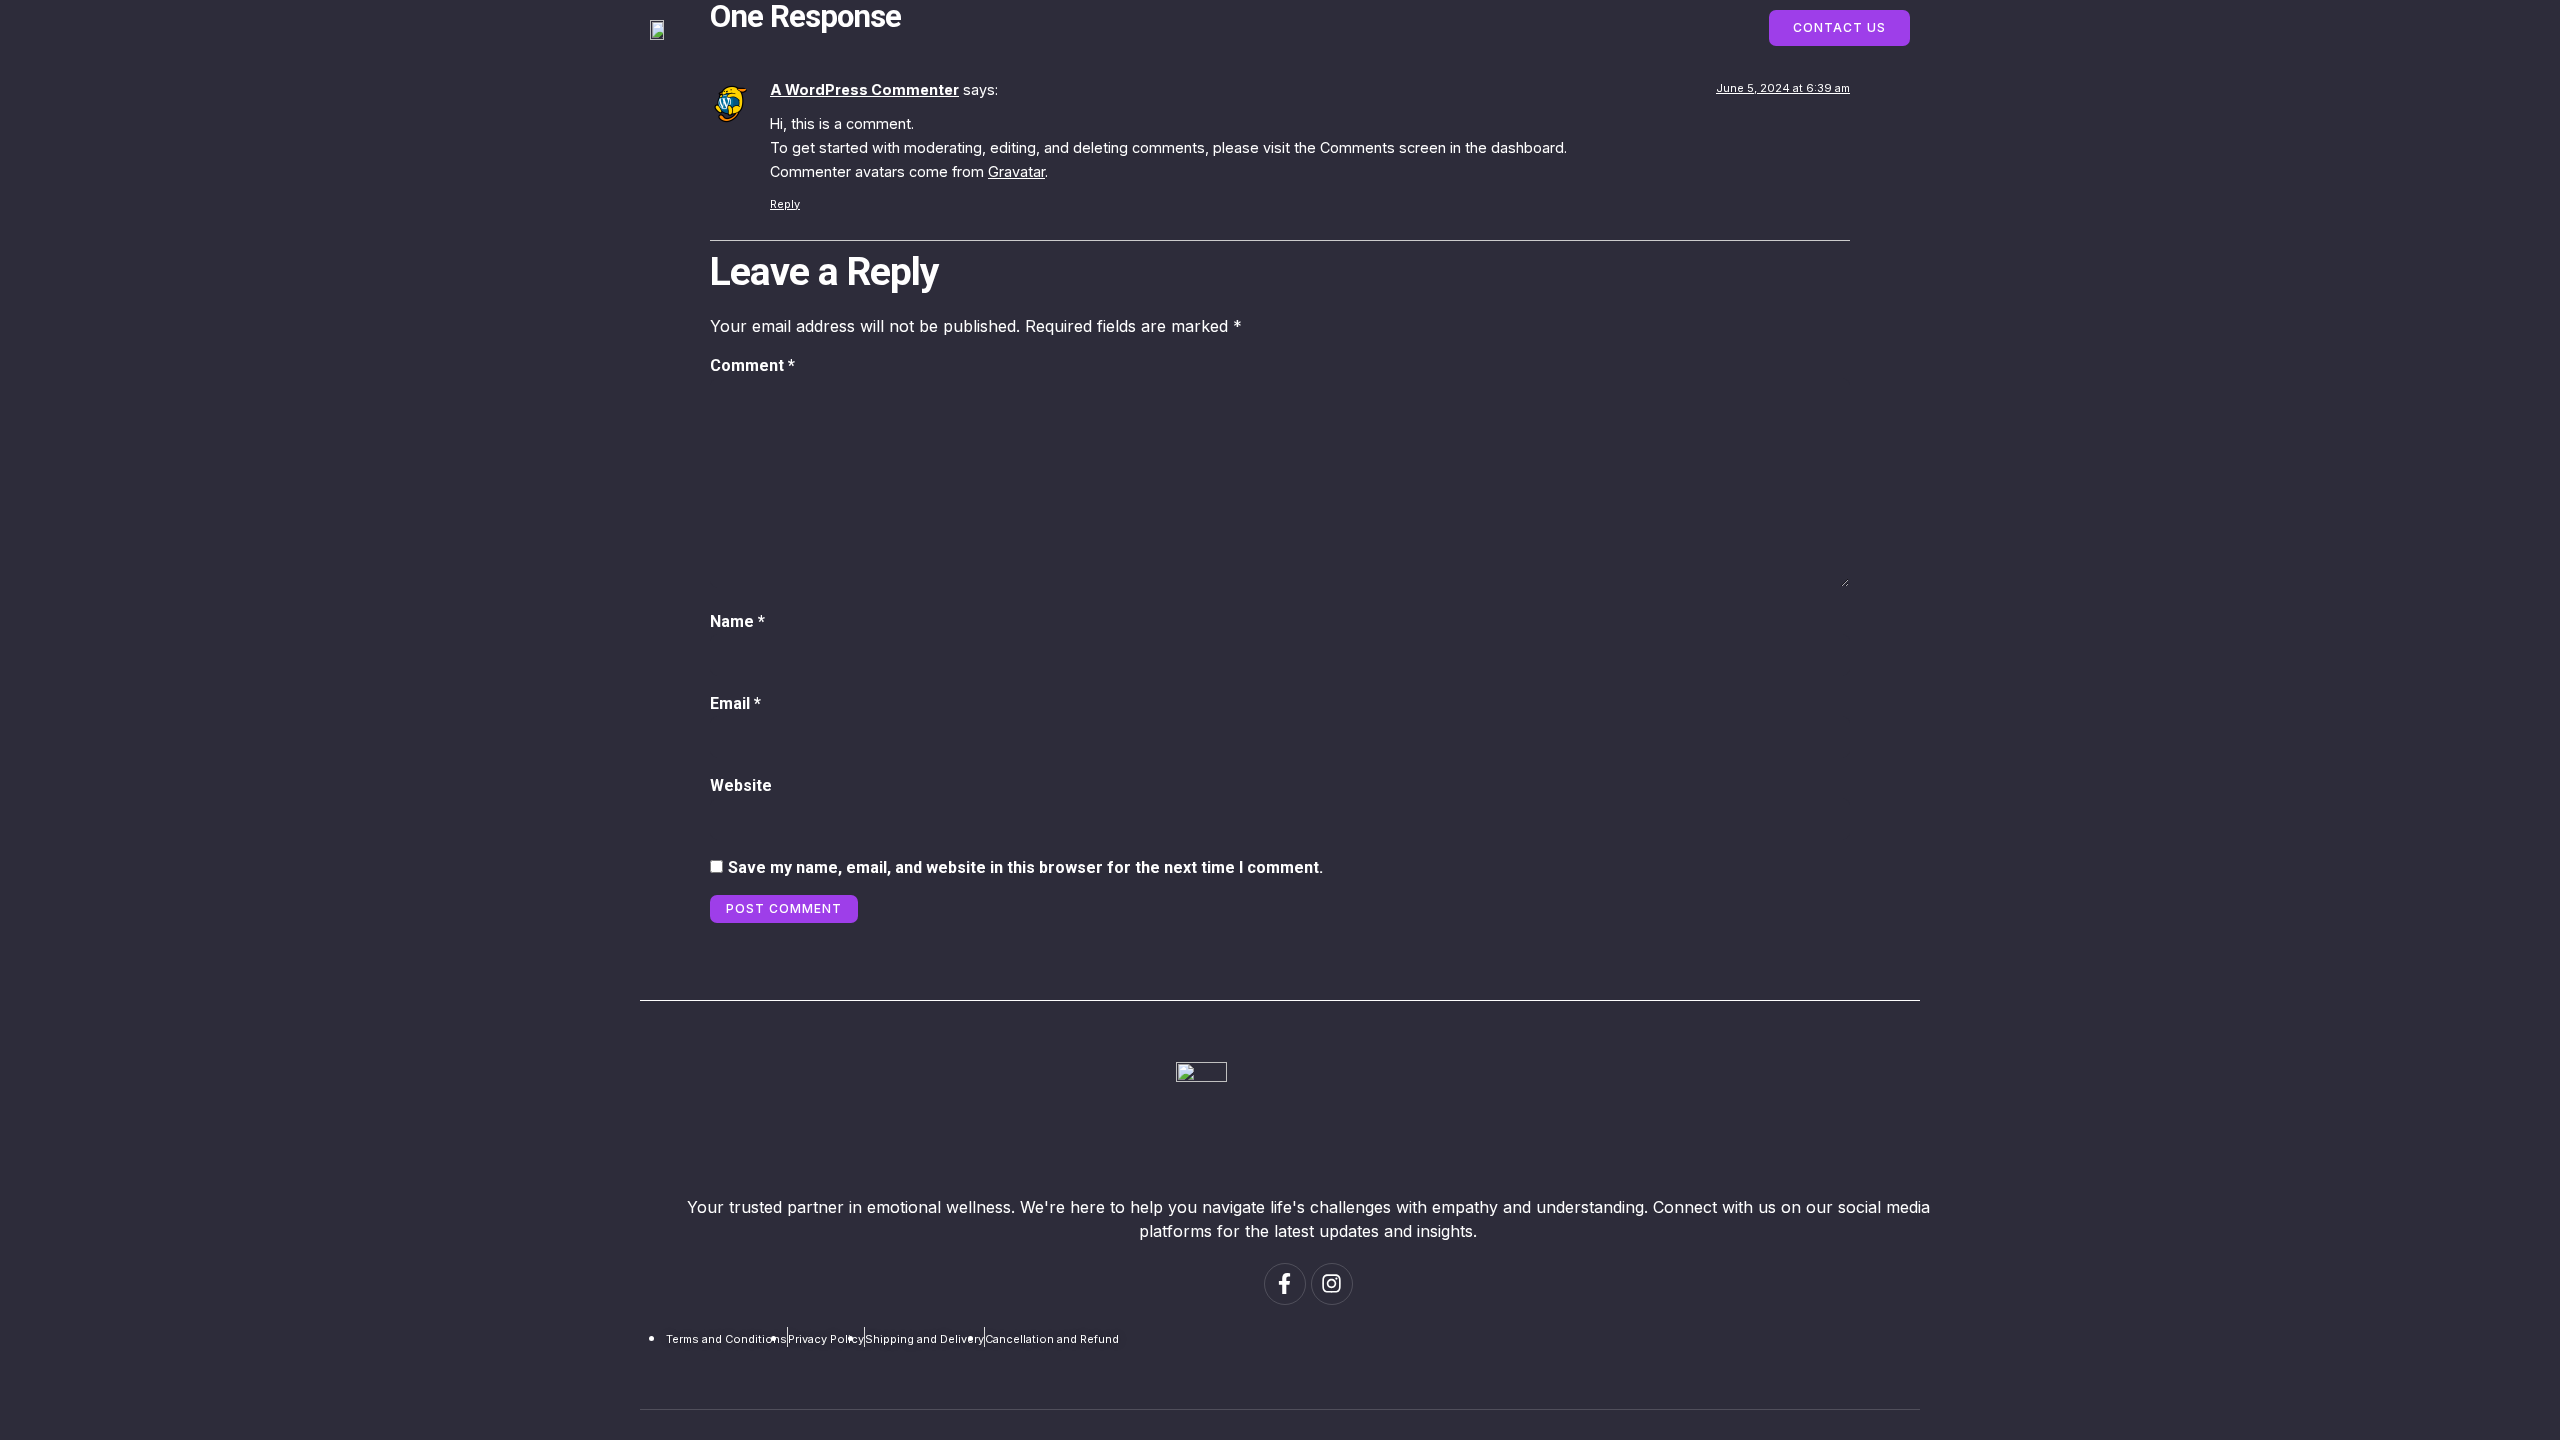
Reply (785, 204)
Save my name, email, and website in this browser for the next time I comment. (1025, 867)
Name (737, 621)
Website (741, 785)
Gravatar (1016, 171)
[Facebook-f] (1285, 1284)
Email (735, 703)
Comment (752, 365)
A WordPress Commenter (864, 89)
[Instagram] (1332, 1284)
